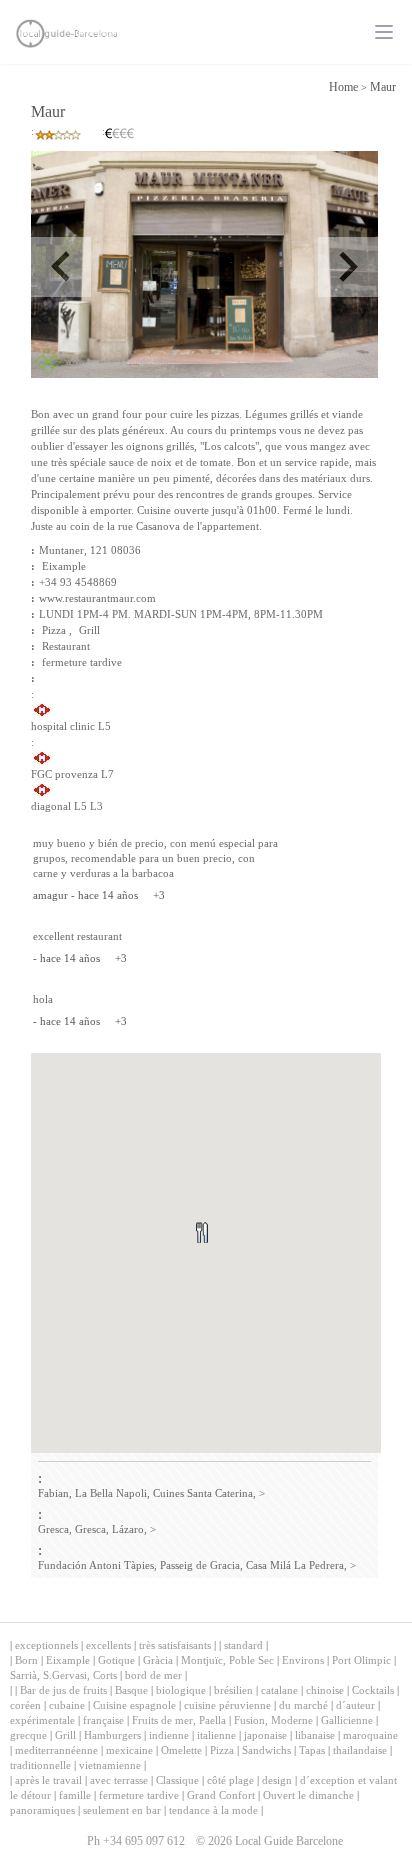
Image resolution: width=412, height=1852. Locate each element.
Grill (89, 630)
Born (26, 1660)
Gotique (116, 1660)
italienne (216, 1735)
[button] (225, 1256)
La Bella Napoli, (112, 1493)
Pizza (222, 1750)
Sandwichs (266, 1750)
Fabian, (55, 1493)
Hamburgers (112, 1735)
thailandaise (360, 1750)
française (103, 1720)
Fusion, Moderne (273, 1720)
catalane (279, 1690)
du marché (303, 1705)
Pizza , (57, 630)
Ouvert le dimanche (308, 1795)
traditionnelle (40, 1765)
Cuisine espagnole (134, 1705)
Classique (177, 1780)
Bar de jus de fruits (63, 1690)
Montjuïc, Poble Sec (227, 1660)
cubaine (67, 1705)
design (277, 1780)
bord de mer (153, 1675)
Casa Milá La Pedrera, (296, 1565)
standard (243, 1645)
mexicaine (129, 1750)
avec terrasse (119, 1780)
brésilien (233, 1690)
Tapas (312, 1750)
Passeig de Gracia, (201, 1565)
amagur (50, 895)
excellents (108, 1645)
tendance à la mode (213, 1810)
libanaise (315, 1735)
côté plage (230, 1780)
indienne (169, 1735)
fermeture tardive (82, 662)
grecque (28, 1735)
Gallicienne (347, 1720)
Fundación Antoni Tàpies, (97, 1565)
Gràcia (158, 1660)
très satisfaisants (175, 1645)
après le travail (48, 1780)
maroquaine (370, 1735)
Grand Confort (221, 1795)
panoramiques (42, 1810)
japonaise (265, 1735)
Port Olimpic (361, 1660)
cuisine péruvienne (227, 1705)
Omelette (181, 1750)
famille (75, 1795)
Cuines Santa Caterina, (204, 1493)
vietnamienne (110, 1765)
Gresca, (55, 1529)
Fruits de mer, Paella (179, 1720)
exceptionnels (46, 1645)
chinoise (325, 1690)
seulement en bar (122, 1810)
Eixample (64, 566)
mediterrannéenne (56, 1750)
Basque (131, 1690)
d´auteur (355, 1705)
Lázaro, (129, 1529)
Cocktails (373, 1690)
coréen (25, 1705)
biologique (181, 1690)
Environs (303, 1660)
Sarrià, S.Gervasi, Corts (63, 1675)
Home (343, 87)
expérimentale (42, 1720)
